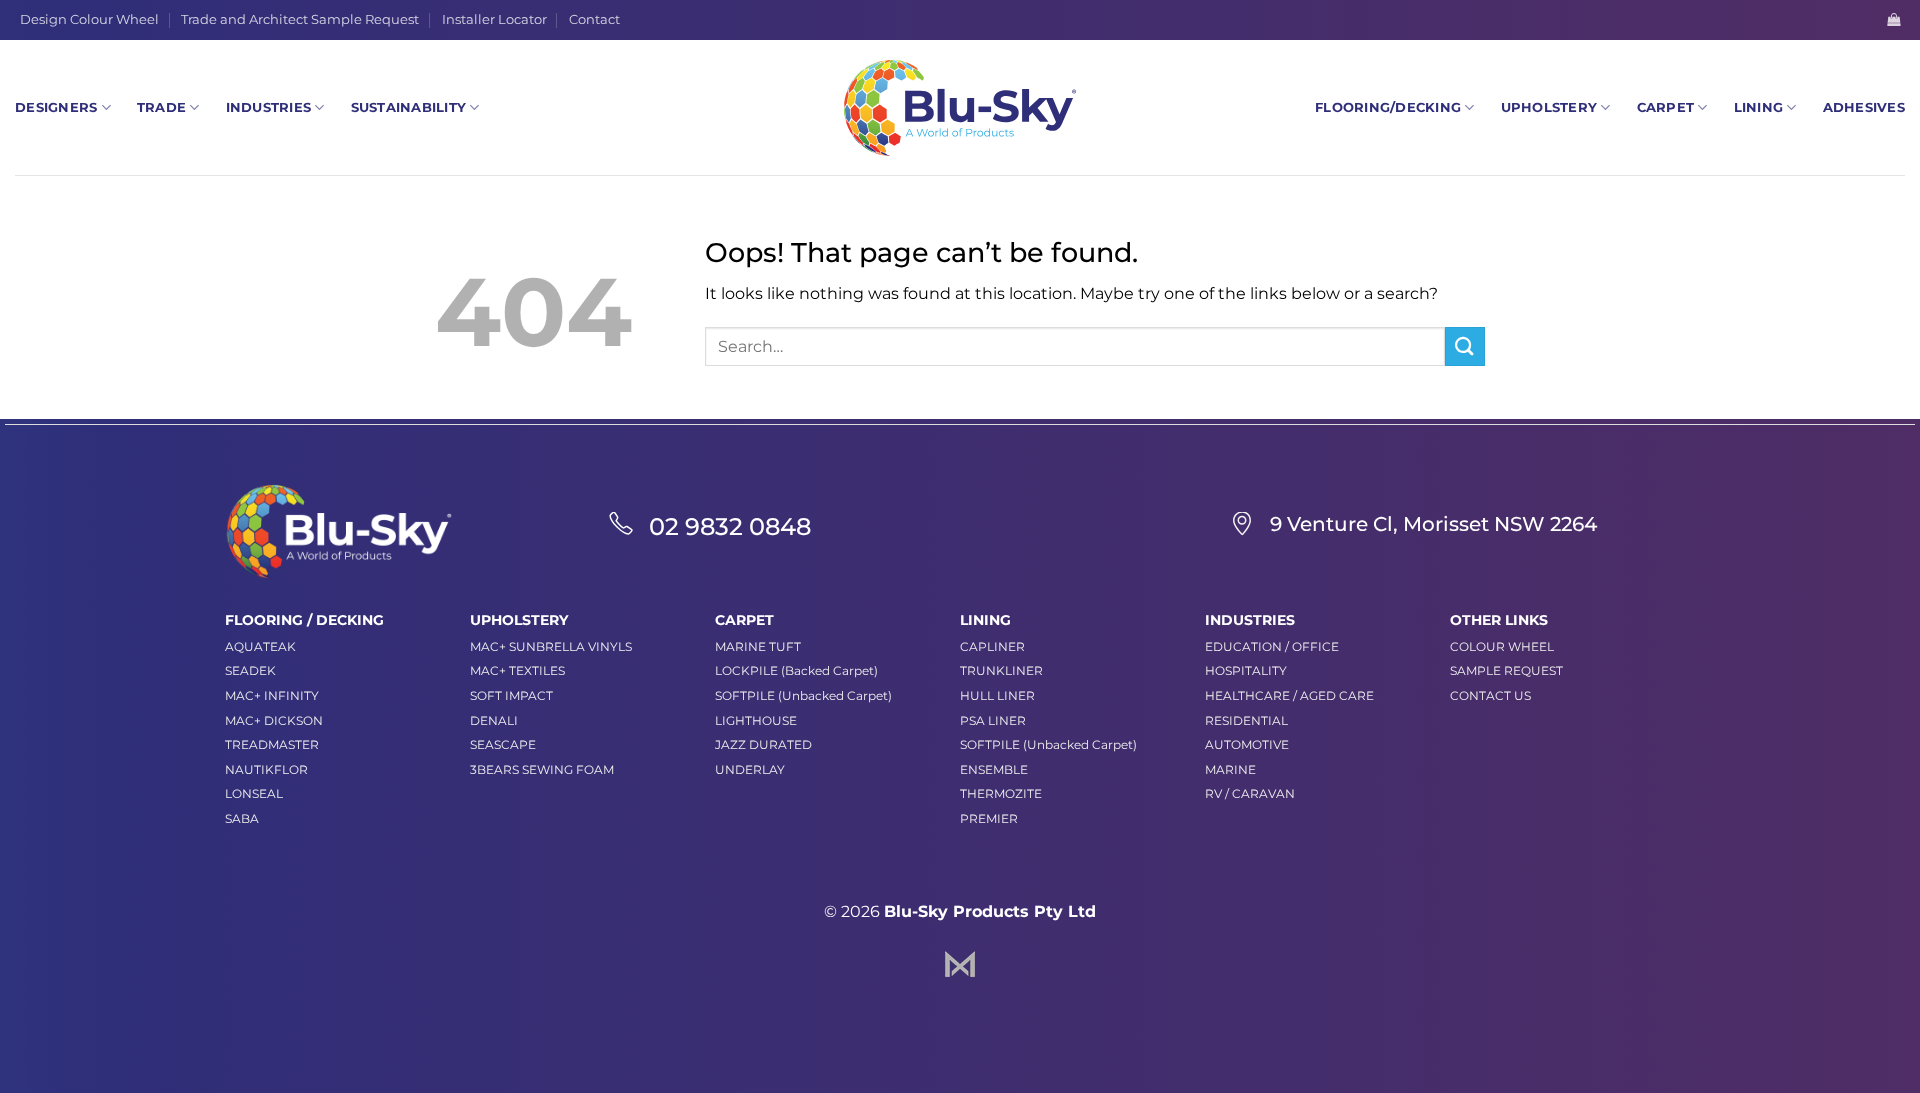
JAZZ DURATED (763, 744)
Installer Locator (494, 19)
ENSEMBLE (994, 769)
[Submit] (1465, 346)
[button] (1893, 19)
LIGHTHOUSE (756, 720)
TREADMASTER (272, 744)
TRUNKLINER (1001, 670)
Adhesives (1864, 107)
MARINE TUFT (758, 646)
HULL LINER (997, 695)
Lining (1759, 107)
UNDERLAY (750, 769)
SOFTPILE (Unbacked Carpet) (803, 695)
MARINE (1230, 769)
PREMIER (989, 818)
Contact (594, 19)
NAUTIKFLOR (266, 769)
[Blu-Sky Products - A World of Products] (960, 108)
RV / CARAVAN (1250, 793)
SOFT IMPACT (511, 695)
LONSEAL (254, 793)
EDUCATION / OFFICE (1272, 646)
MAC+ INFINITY (272, 695)
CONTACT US (1490, 695)
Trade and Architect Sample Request (300, 19)
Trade (161, 107)
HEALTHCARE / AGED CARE (1289, 695)
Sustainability (409, 107)
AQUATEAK (260, 646)
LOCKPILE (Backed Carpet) (796, 670)
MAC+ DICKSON (274, 720)
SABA (242, 818)
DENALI (494, 720)
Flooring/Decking (1388, 107)
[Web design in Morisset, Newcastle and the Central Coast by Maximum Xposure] (960, 962)
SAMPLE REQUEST (1506, 670)
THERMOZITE (1001, 793)
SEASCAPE (503, 744)
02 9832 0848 (730, 526)
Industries (269, 107)
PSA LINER (993, 720)
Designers (56, 107)
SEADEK (250, 670)
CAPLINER (992, 646)
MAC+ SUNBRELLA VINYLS (551, 646)
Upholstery (1549, 107)
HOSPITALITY (1246, 670)
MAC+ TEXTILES (517, 670)
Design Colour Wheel (89, 19)
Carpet (1666, 107)
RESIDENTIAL (1246, 720)
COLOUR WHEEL (1502, 646)
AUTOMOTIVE (1247, 744)
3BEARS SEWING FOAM (542, 769)
